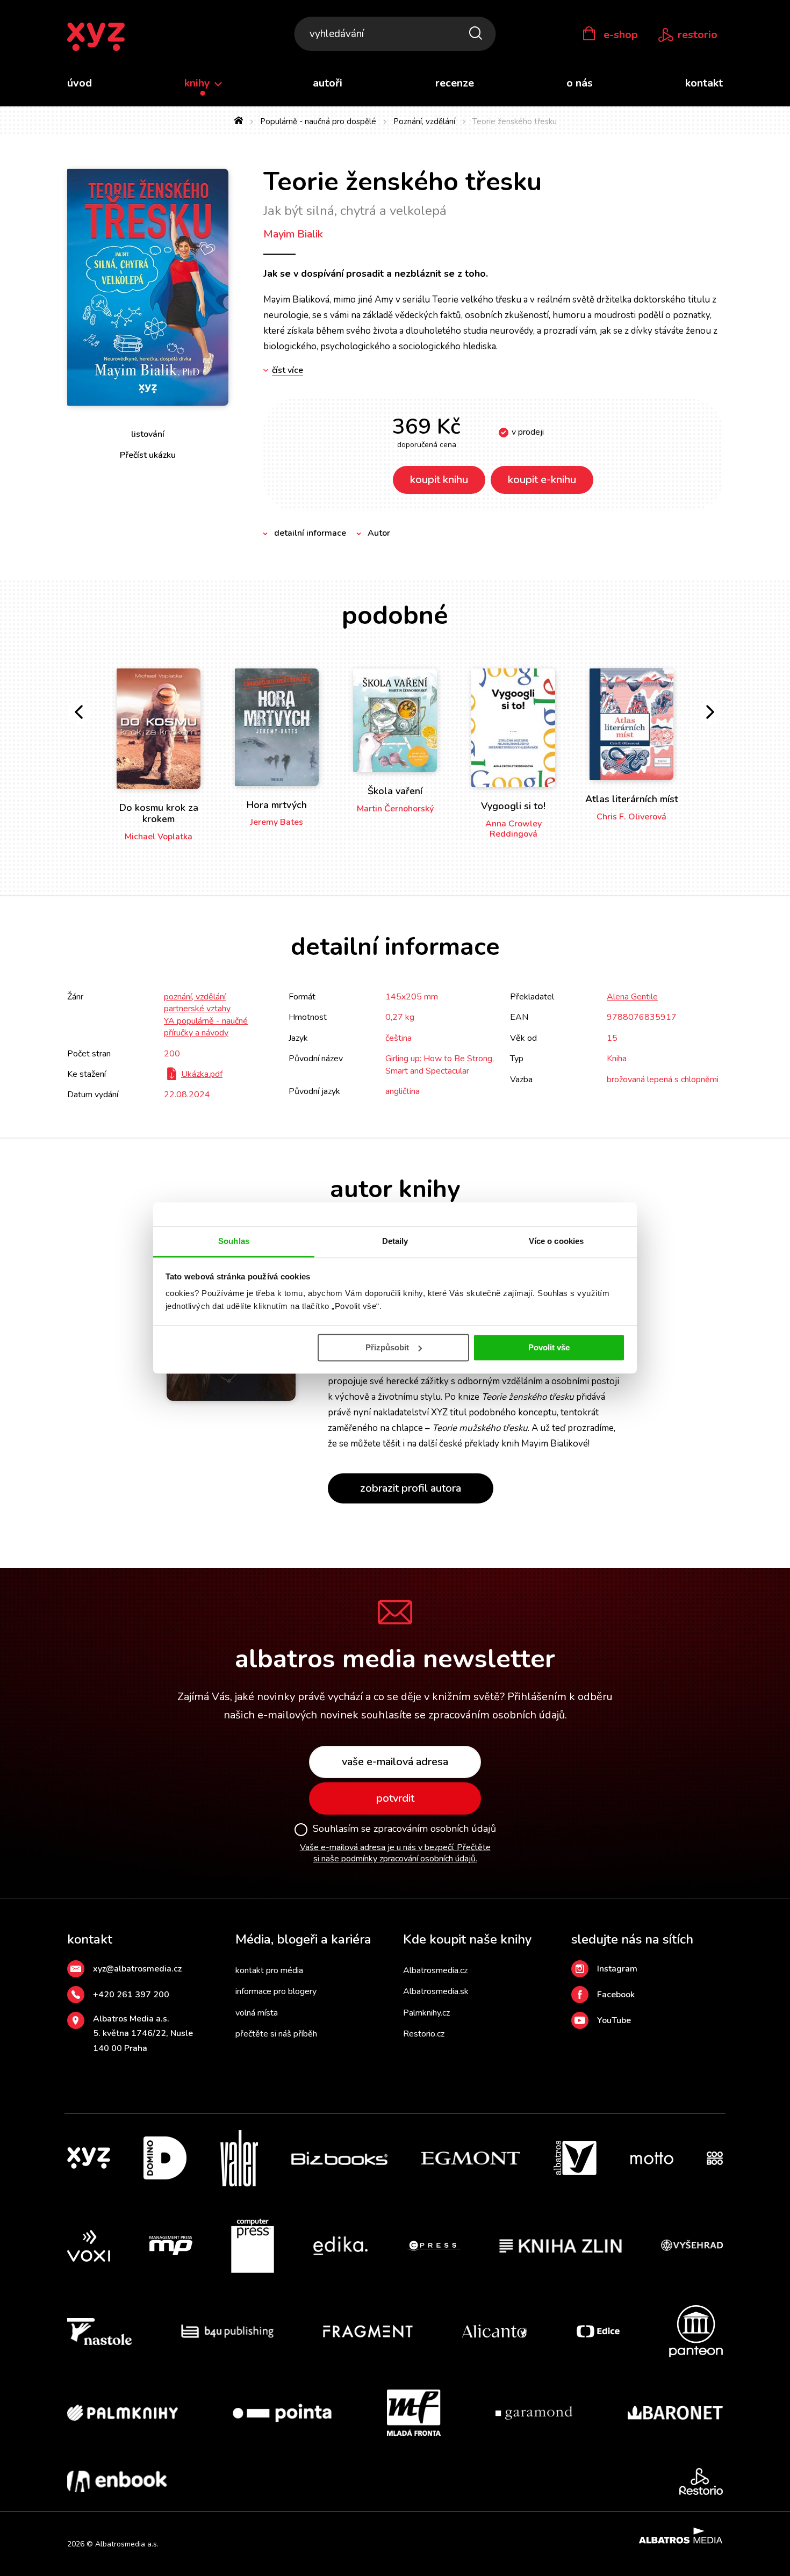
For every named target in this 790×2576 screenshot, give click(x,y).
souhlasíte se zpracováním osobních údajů (463, 1715)
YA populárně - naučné (206, 1021)
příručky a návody (196, 1033)
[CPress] (434, 2246)
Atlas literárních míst (632, 799)
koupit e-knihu (542, 480)
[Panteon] (696, 2331)
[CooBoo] (715, 2158)
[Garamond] (534, 2413)
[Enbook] (117, 2481)
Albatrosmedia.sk (436, 1991)
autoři (328, 83)
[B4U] (228, 2331)
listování (148, 434)
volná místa (257, 2013)
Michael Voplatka (159, 837)
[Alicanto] (495, 2331)
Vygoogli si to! (513, 806)
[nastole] (99, 2331)
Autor (379, 533)
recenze (455, 83)
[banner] (96, 37)
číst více (288, 370)
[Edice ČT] (598, 2331)
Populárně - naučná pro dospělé (318, 121)
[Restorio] (701, 2481)
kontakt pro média (269, 1970)
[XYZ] (89, 2158)
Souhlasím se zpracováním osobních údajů (404, 1829)
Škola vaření (395, 791)
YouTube (614, 2020)
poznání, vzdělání (195, 997)
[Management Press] (171, 2246)
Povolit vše (549, 1347)
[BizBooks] (339, 2158)
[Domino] (165, 2158)
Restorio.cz (424, 2034)
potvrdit (395, 1798)
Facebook (616, 1995)
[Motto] (652, 2158)
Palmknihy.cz (426, 2013)
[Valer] (239, 2158)
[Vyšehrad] (692, 2246)
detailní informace (310, 533)
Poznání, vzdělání (424, 121)
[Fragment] (368, 2331)
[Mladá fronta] (414, 2413)
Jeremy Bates (277, 822)
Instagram (617, 1969)
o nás (580, 83)
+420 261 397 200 (131, 1995)
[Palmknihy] (123, 2413)
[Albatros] (575, 2158)
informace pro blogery (276, 1991)
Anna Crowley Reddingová (513, 829)
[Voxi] (89, 2246)
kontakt (704, 83)
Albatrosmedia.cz (435, 1970)
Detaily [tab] (395, 1241)
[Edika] (341, 2246)
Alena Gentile (632, 997)
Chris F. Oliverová (631, 817)
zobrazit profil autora (411, 1488)
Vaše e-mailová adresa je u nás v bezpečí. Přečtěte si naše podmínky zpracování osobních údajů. (395, 1853)
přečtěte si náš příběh (276, 2034)
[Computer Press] (253, 2246)
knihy (199, 83)
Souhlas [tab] (234, 1241)
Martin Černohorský (395, 809)
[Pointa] (282, 2413)
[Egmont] (471, 2158)
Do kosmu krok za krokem (159, 814)
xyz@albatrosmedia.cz (137, 1969)
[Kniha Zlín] (561, 2246)
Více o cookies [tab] (556, 1241)
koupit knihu (439, 480)
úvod (80, 83)
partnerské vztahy (197, 1009)
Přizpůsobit (387, 1347)
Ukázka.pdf (202, 1074)
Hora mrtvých (277, 805)
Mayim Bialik (293, 234)
